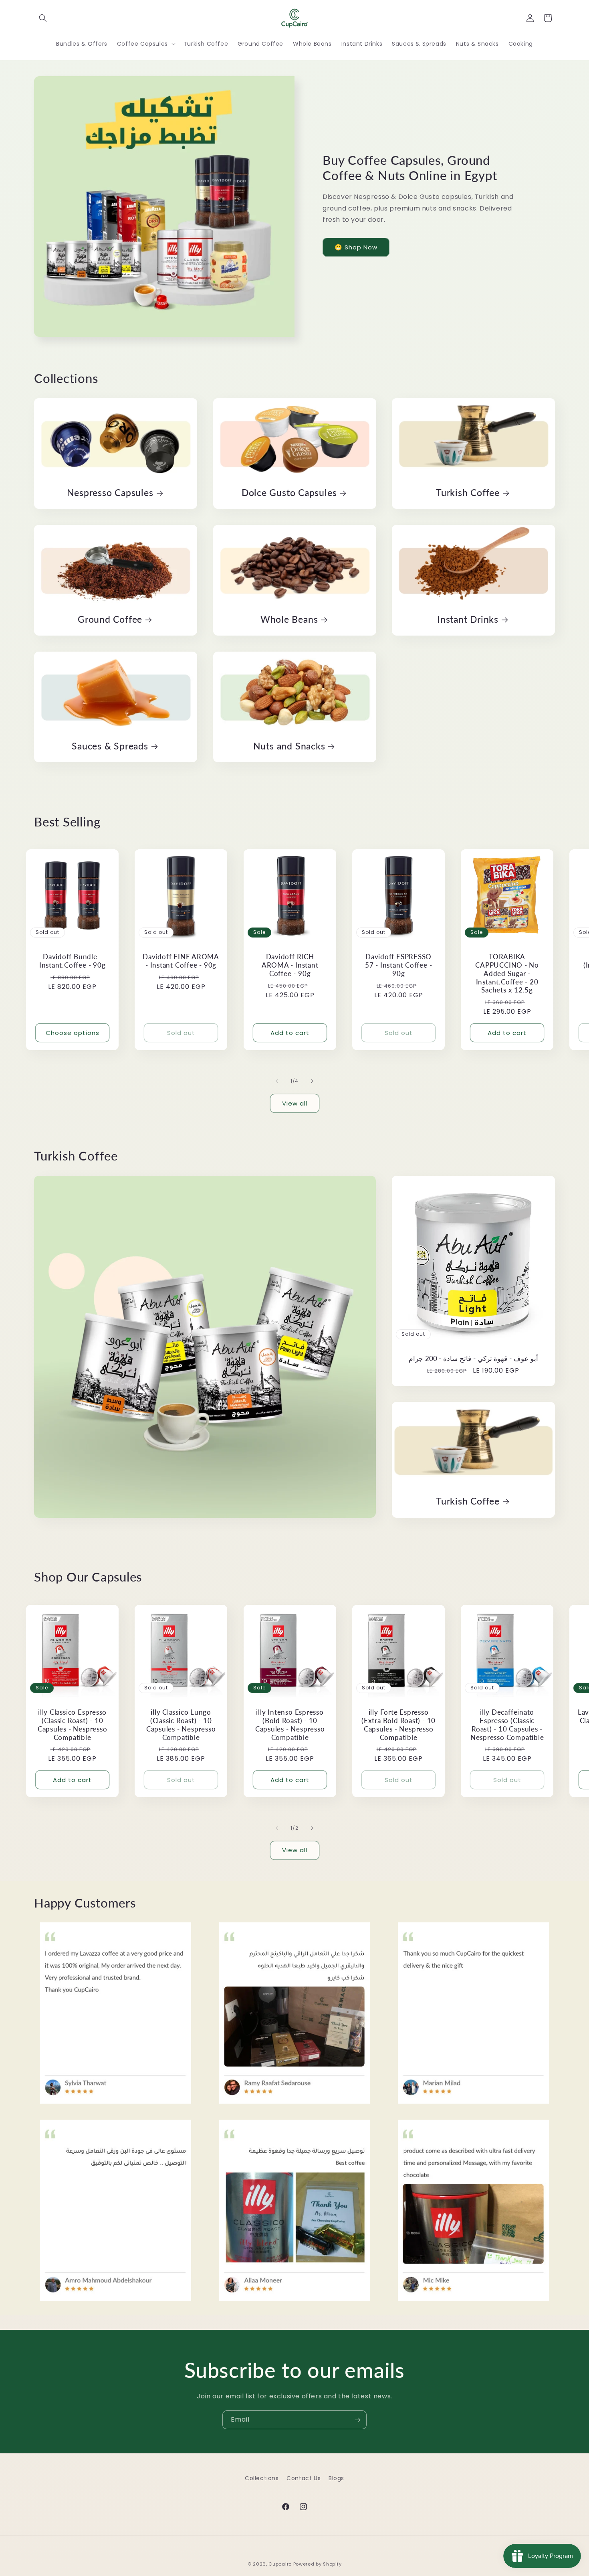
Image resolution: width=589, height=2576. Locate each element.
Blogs (336, 2478)
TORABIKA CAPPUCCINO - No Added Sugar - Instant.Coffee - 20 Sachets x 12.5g (507, 973)
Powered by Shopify (318, 2564)
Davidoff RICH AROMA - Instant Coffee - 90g (290, 965)
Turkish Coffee (468, 492)
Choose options (73, 1033)
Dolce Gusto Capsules (289, 492)
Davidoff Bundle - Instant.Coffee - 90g (73, 961)
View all (295, 1103)
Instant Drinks (468, 619)
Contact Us (304, 2478)
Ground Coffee (110, 619)
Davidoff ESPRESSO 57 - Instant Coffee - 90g (398, 965)
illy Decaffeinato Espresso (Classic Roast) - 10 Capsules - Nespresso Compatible (507, 1725)
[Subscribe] (357, 2420)
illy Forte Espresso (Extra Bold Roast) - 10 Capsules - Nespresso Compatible (398, 1725)
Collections (262, 2478)
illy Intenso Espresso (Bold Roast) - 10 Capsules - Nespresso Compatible (290, 1725)
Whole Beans (289, 619)
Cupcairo (280, 2564)
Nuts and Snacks (289, 746)
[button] (43, 18)
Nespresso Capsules (110, 492)
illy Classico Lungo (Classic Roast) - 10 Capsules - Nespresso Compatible (181, 1725)
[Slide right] (312, 1081)
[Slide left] (277, 1081)
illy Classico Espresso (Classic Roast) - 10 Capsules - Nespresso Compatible (73, 1725)
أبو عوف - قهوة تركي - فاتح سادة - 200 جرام (473, 1359)
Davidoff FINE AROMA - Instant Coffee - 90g (181, 961)
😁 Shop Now (356, 247)
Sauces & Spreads (110, 746)
